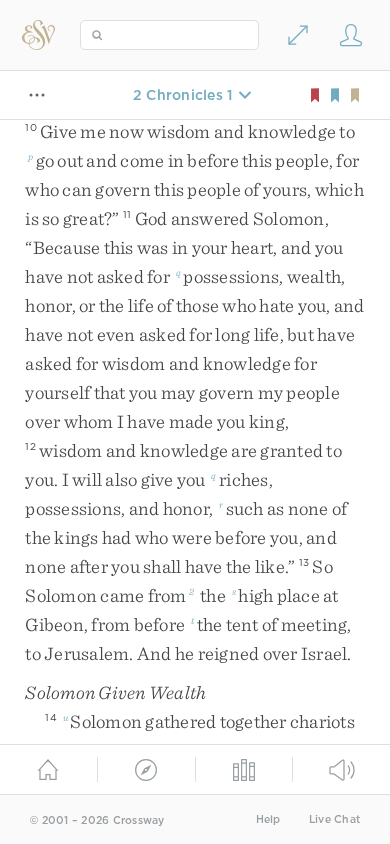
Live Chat (334, 819)
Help (268, 819)
